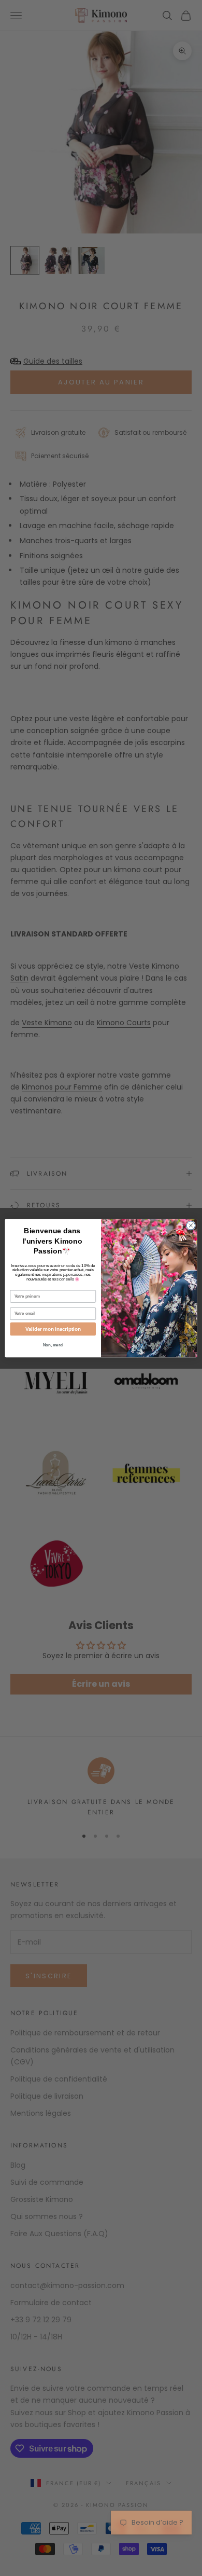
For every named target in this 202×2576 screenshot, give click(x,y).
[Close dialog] (191, 1225)
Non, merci (53, 1345)
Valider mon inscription (53, 1329)
